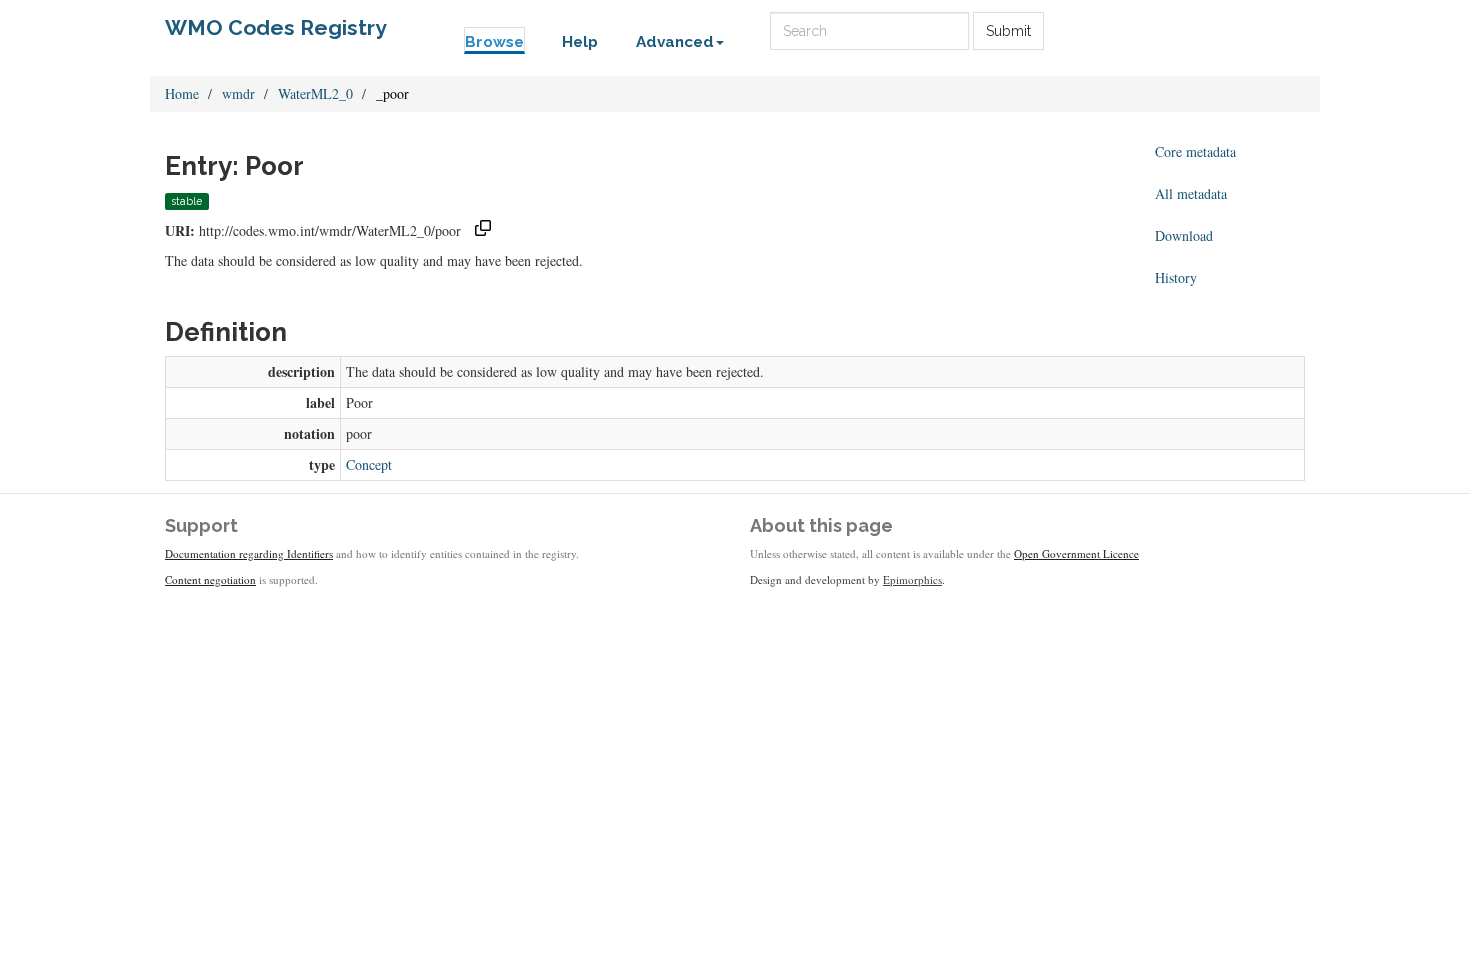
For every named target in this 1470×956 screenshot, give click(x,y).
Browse (494, 42)
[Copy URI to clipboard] (483, 230)
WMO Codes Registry (276, 27)
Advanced (675, 42)
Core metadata (1195, 151)
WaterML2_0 (315, 93)
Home (182, 93)
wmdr (238, 93)
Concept (369, 464)
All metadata (1191, 193)
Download (1184, 235)
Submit (1008, 31)
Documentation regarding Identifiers (249, 553)
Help (580, 42)
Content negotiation (210, 579)
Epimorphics (912, 579)
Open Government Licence (1076, 553)
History (1176, 277)
